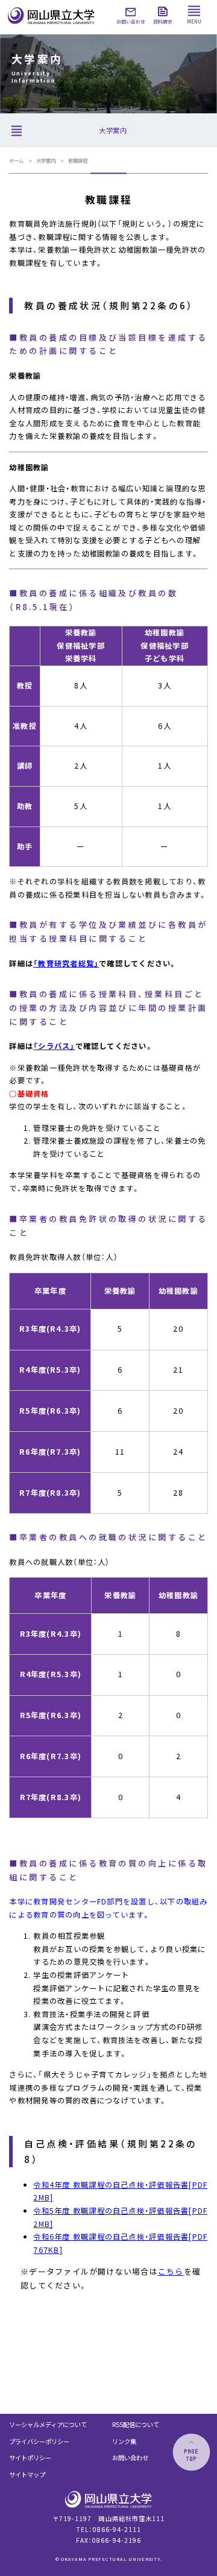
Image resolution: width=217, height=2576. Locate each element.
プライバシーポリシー (39, 2441)
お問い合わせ (130, 2458)
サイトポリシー (30, 2458)
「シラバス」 (54, 1046)
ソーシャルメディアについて (48, 2424)
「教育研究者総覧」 (66, 963)
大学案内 (46, 160)
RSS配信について (136, 2424)
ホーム (16, 160)
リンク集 (124, 2441)
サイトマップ (27, 2474)
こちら (171, 2271)
